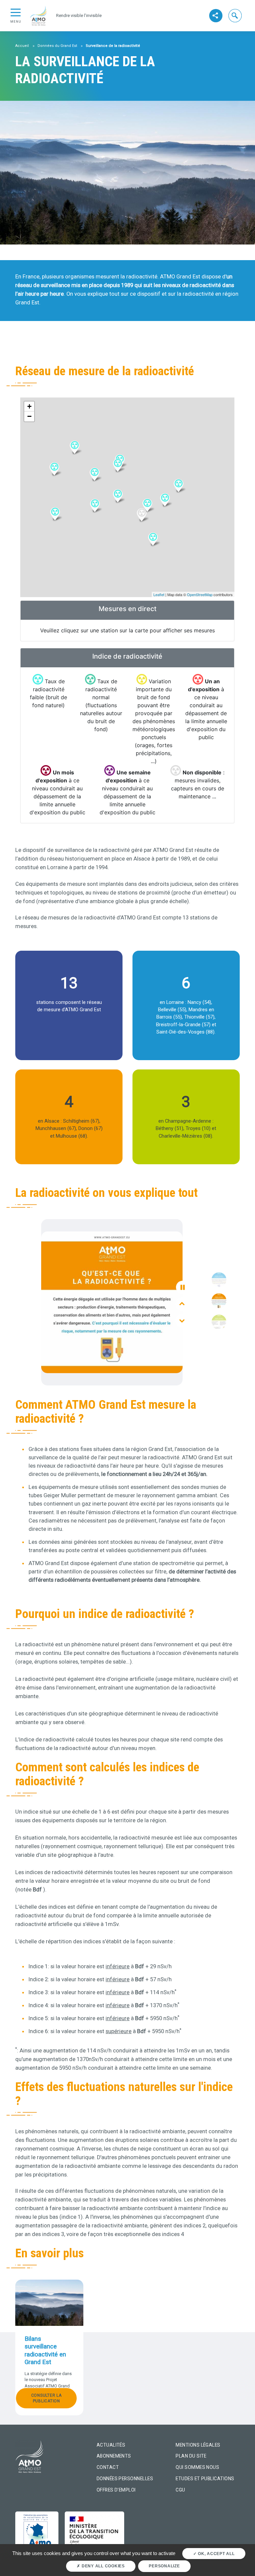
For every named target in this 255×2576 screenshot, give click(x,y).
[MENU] (16, 12)
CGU (180, 2490)
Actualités (111, 2445)
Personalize (164, 2566)
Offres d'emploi (116, 2490)
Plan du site (191, 2456)
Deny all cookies (103, 2566)
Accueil (22, 46)
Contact (108, 2467)
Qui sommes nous (197, 2467)
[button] (235, 15)
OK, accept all (215, 2554)
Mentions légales (198, 2445)
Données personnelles (125, 2479)
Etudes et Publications (205, 2479)
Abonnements (114, 2456)
